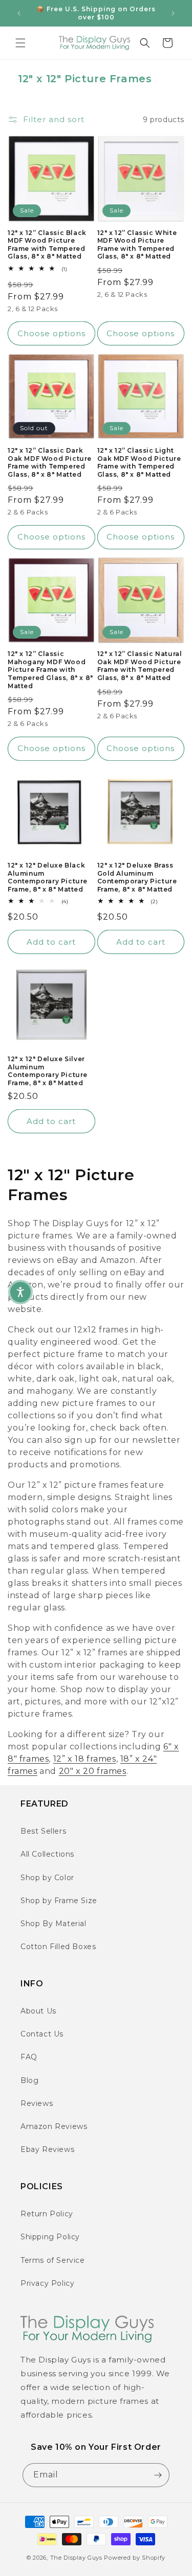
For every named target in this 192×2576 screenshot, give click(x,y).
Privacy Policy (47, 2283)
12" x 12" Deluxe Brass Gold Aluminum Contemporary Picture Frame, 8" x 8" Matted (137, 877)
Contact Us (42, 2034)
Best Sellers (43, 1831)
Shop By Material (54, 1924)
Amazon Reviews (54, 2126)
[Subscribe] (158, 2475)
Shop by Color (47, 1878)
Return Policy (47, 2214)
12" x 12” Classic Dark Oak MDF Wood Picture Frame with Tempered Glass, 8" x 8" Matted (50, 462)
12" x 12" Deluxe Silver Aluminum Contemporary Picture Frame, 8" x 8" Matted (48, 1071)
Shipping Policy (50, 2237)
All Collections (47, 1854)
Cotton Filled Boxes (58, 1947)
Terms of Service (53, 2260)
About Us (38, 2011)
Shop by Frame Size (59, 1901)
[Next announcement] (173, 13)
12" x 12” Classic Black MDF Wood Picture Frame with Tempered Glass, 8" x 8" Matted (47, 245)
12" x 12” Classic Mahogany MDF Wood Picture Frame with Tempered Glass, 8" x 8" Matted (50, 670)
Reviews (37, 2103)
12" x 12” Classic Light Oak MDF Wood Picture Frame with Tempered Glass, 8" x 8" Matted (139, 462)
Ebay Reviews (47, 2149)
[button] (20, 43)
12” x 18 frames (85, 1759)
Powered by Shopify (135, 2558)
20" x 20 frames (93, 1771)
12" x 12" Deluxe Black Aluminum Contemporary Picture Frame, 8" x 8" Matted (48, 877)
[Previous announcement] (19, 13)
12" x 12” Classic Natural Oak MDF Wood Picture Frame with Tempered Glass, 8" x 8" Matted (140, 666)
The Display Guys (76, 2558)
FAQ (29, 2057)
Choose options (51, 333)
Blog (29, 2080)
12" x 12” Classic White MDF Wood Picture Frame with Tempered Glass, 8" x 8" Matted (137, 245)
